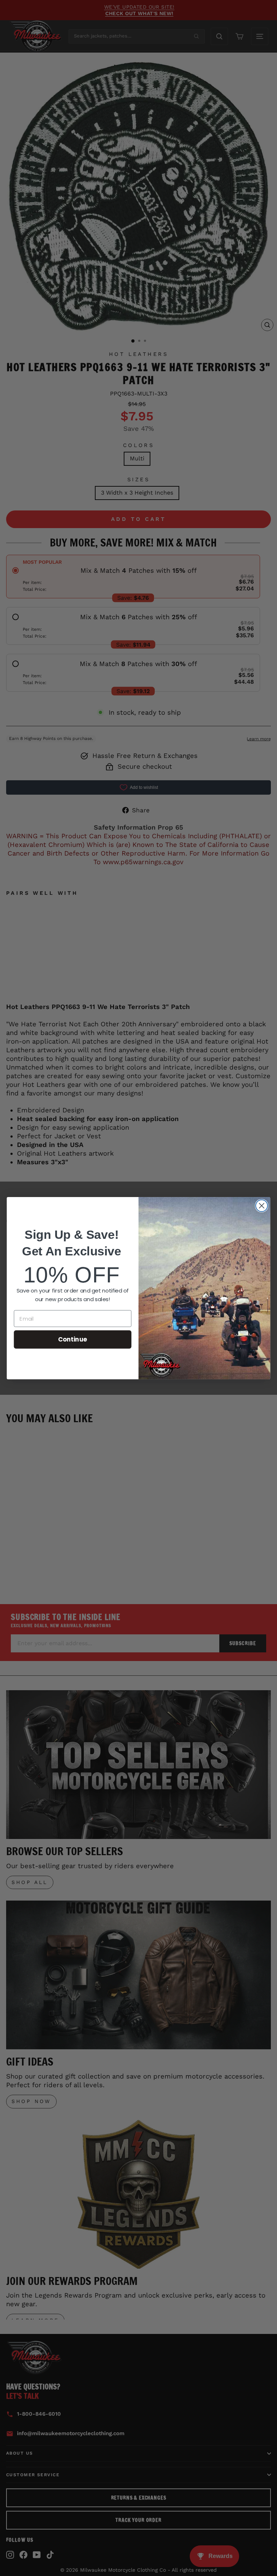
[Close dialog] (262, 1206)
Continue (73, 1339)
